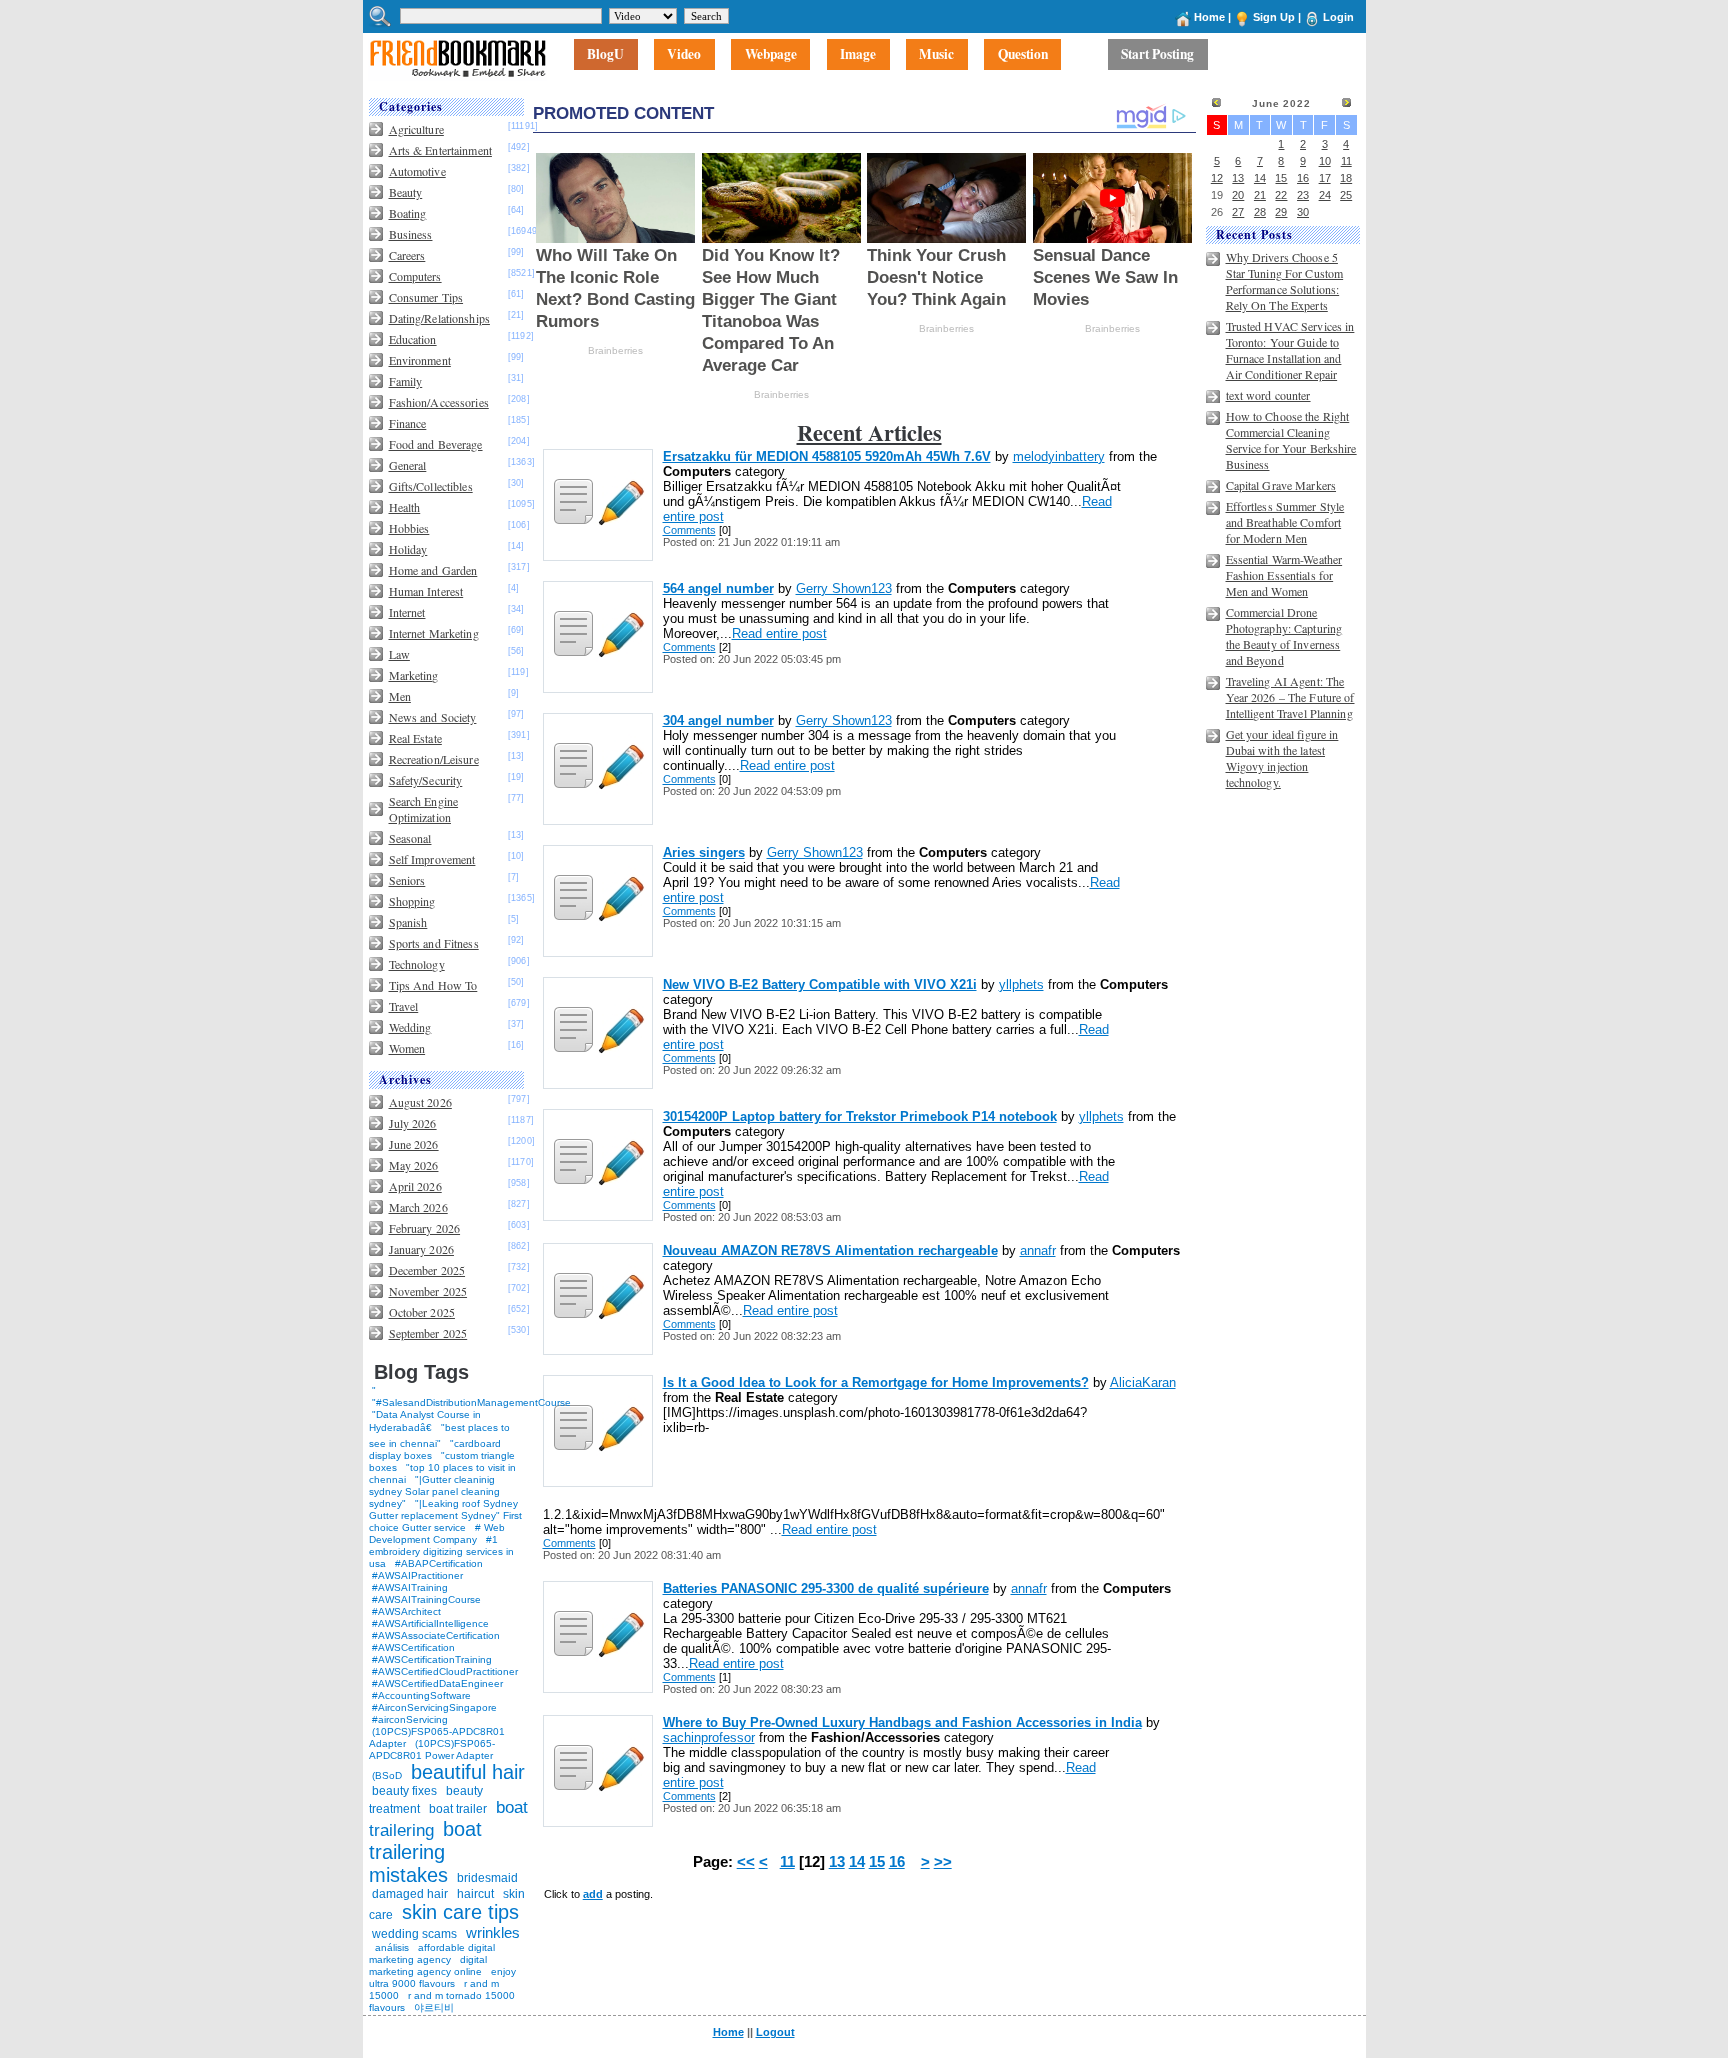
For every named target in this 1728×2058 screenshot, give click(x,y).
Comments (689, 530)
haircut (475, 1894)
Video (684, 55)
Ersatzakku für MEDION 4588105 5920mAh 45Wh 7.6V (827, 456)
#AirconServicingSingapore (434, 1707)
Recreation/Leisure (434, 759)
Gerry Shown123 (844, 588)
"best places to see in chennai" (439, 1435)
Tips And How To (433, 985)
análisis (390, 1947)
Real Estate (415, 738)
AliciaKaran (1143, 1382)
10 (1325, 161)
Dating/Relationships (439, 318)
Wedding (410, 1027)
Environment (420, 360)
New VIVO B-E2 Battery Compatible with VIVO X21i (820, 984)
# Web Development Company (437, 1533)
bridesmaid (487, 1878)
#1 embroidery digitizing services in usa (441, 1551)
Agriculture (416, 129)
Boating (408, 213)
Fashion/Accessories (439, 402)
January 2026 (421, 1249)
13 (837, 1862)
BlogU (605, 55)
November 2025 (428, 1291)
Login (1338, 17)
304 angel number (718, 720)
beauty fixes (404, 1791)
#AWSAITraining (410, 1587)
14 (857, 1862)
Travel (404, 1006)
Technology (417, 964)
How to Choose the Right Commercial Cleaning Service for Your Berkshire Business (1291, 440)
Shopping (412, 901)
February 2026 (425, 1228)
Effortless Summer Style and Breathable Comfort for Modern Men (1285, 522)
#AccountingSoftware (421, 1695)
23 (1303, 195)
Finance (408, 423)
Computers (415, 276)
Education (413, 339)
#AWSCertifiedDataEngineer (437, 1683)
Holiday (408, 549)
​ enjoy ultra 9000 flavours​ (442, 1977)
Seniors (407, 880)
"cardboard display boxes (435, 1449)
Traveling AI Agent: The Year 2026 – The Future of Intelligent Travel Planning (1290, 697)
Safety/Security (426, 780)
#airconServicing (410, 1719)
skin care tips (460, 1912)
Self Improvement (432, 859)
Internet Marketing (434, 633)
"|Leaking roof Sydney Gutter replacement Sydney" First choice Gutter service (445, 1515)
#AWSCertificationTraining (432, 1659)
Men (400, 696)
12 (1217, 178)
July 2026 (413, 1123)
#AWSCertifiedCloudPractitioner (445, 1671)
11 (787, 1862)
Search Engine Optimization (424, 809)
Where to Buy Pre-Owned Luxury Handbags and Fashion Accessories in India (902, 1722)
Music (936, 55)
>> (943, 1862)
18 (1346, 178)
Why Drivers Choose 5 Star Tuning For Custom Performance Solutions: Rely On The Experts (1285, 281)
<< (746, 1862)
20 (1238, 195)
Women (407, 1048)
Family (406, 381)
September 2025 (428, 1333)
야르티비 (434, 2007)
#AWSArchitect (406, 1611)
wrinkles (493, 1932)
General (408, 465)
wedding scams (414, 1934)
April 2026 (415, 1186)
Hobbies (409, 528)
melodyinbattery (1059, 456)
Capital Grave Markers (1281, 485)
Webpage (771, 55)
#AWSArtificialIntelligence (430, 1623)
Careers (407, 255)
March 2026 (418, 1207)
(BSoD (387, 1775)
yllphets (1021, 984)
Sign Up (1274, 17)
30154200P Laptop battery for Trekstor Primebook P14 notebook (860, 1116)
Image (858, 55)
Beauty (406, 192)
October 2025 (422, 1312)
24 (1325, 195)
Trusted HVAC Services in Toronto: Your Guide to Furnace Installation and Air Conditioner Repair (1290, 350)
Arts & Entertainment (440, 150)
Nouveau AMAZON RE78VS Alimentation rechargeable (830, 1250)
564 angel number (718, 588)
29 (1281, 212)
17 (1325, 178)
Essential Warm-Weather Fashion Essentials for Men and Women (1284, 575)
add (593, 1894)
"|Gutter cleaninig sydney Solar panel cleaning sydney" (434, 1491)
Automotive (417, 171)
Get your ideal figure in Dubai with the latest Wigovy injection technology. (1282, 758)
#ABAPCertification (439, 1563)
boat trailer (458, 1809)
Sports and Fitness (434, 943)
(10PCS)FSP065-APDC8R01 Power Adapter (432, 1749)
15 (877, 1862)
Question (1023, 55)
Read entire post (779, 633)
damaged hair (410, 1894)
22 (1281, 195)
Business (411, 234)
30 (1303, 212)
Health (405, 507)
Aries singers (704, 852)
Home (1209, 17)
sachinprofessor (709, 1737)
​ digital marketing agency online (428, 1965)
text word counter (1268, 395)
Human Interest (426, 591)
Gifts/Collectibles (431, 486)
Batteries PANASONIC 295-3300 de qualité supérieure (826, 1588)
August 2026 (420, 1102)
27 (1238, 212)
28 (1260, 212)
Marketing (414, 675)
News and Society (433, 717)
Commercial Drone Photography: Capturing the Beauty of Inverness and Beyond (1284, 636)
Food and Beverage (436, 444)
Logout (775, 2032)
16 (897, 1862)
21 (1260, 195)
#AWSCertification (413, 1647)
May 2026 (414, 1165)
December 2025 (427, 1270)
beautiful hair (468, 1772)
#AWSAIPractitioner (417, 1575)
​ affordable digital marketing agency (432, 1953)
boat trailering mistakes (425, 1852)
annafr (1038, 1250)
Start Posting (1157, 55)
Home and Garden (433, 570)
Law (399, 654)
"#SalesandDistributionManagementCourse (471, 1402)
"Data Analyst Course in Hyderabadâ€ (425, 1421)
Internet (407, 612)
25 (1346, 195)
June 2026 (414, 1144)
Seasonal (410, 838)
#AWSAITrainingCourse (426, 1599)
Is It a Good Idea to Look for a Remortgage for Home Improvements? (876, 1382)
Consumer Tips (426, 297)
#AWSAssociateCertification (436, 1635)
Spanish (408, 922)
